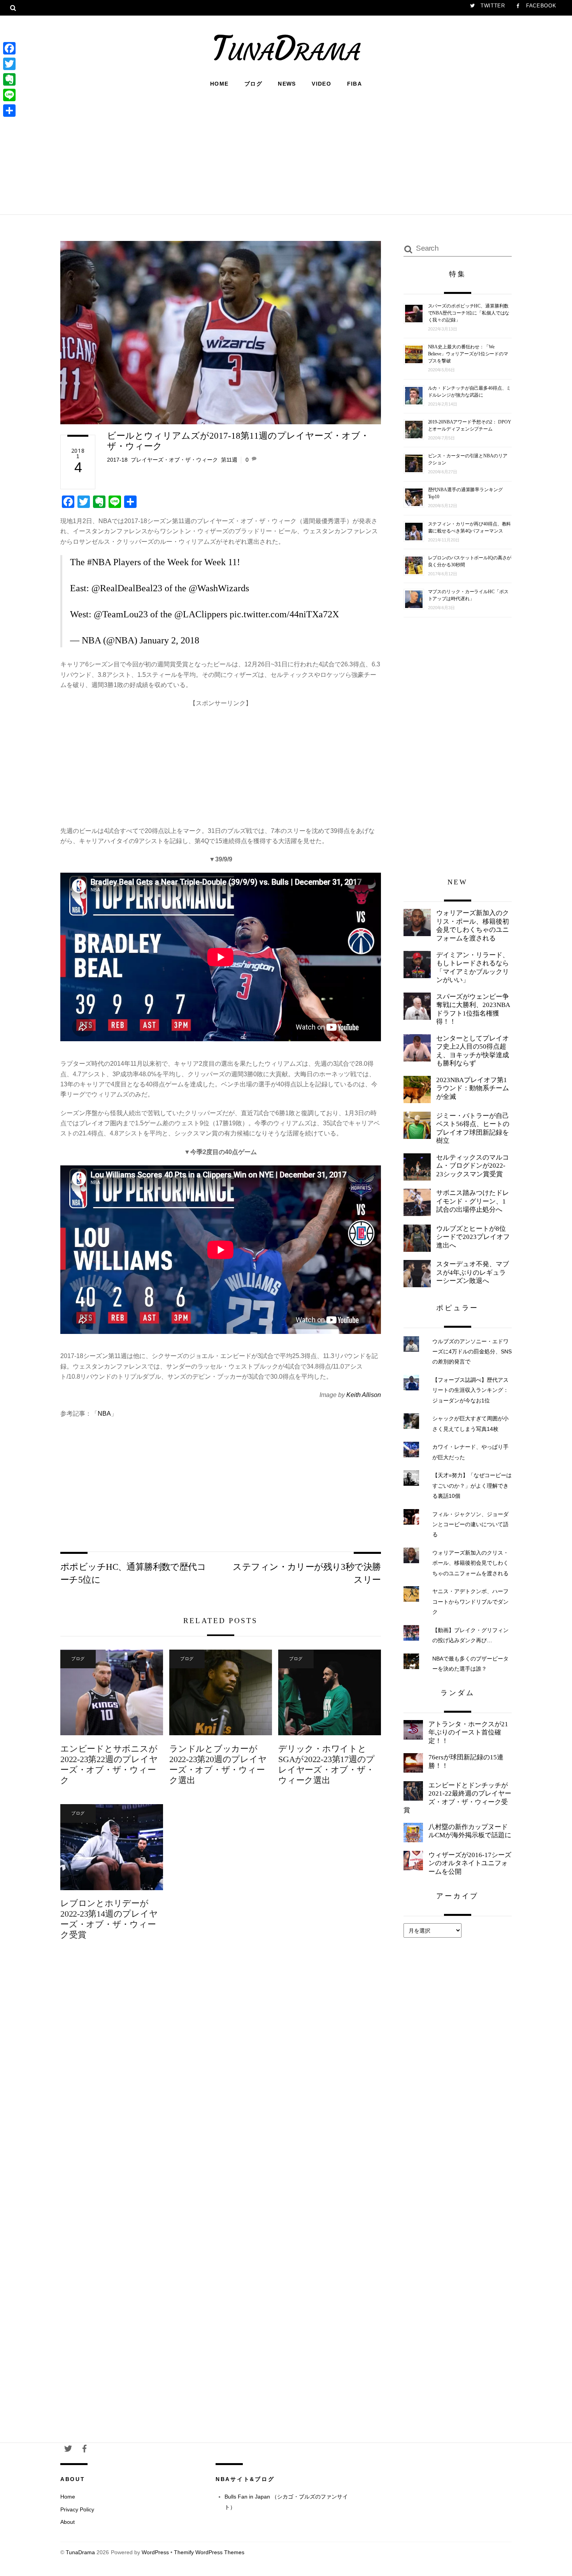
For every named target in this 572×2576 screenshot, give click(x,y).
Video (321, 84)
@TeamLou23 (121, 614)
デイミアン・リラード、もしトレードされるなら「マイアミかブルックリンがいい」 (473, 968)
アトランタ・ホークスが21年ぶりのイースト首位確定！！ (468, 1733)
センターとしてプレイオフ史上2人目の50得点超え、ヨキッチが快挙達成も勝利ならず (473, 1051)
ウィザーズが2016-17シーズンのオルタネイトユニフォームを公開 (470, 1863)
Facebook (540, 6)
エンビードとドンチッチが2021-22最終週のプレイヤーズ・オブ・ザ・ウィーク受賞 (457, 1798)
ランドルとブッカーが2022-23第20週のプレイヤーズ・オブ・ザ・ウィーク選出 (218, 1764)
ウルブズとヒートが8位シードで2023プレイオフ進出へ (473, 1237)
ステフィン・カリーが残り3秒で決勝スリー (307, 1573)
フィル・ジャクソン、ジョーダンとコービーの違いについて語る (470, 1524)
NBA (104, 1414)
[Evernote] (9, 79)
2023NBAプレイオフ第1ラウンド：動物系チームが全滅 (473, 1088)
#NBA (99, 562)
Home (219, 84)
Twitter (492, 6)
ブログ (253, 84)
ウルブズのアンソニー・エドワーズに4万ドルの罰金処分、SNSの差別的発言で (472, 1352)
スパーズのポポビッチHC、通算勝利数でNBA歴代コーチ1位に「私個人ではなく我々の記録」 (469, 313)
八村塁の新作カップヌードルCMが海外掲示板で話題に (470, 1831)
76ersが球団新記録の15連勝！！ (466, 1762)
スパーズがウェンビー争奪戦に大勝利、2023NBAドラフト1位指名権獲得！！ (473, 1009)
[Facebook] (9, 48)
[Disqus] (221, 2076)
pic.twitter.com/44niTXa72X (284, 614)
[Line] (9, 95)
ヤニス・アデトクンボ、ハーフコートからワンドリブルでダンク (470, 1602)
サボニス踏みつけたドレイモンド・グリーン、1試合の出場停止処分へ (473, 1201)
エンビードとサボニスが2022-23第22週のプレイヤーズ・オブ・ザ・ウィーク (109, 1764)
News (287, 84)
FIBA (355, 84)
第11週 (229, 460)
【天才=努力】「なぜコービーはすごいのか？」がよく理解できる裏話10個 (472, 1486)
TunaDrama (80, 2552)
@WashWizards (219, 588)
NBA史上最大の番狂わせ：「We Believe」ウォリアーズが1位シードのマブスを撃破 (468, 354)
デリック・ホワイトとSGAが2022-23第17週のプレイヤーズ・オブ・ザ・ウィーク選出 (326, 1764)
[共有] (9, 111)
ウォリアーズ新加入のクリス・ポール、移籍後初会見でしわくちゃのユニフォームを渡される (473, 926)
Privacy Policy (77, 2509)
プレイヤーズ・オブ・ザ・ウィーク (174, 460)
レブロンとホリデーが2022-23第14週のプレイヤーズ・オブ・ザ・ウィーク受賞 (109, 1919)
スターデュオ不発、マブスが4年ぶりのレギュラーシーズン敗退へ (473, 1272)
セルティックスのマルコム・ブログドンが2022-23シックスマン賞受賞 (473, 1166)
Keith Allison (364, 1395)
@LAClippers (201, 614)
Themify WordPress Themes (209, 2552)
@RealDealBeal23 (127, 588)
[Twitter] (9, 64)
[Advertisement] (286, 150)
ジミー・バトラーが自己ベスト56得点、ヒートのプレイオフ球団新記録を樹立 (473, 1128)
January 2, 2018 (169, 640)
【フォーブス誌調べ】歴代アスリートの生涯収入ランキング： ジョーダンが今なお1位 (470, 1390)
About (68, 2522)
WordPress (155, 2552)
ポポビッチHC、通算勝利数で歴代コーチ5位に (133, 1573)
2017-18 (117, 460)
